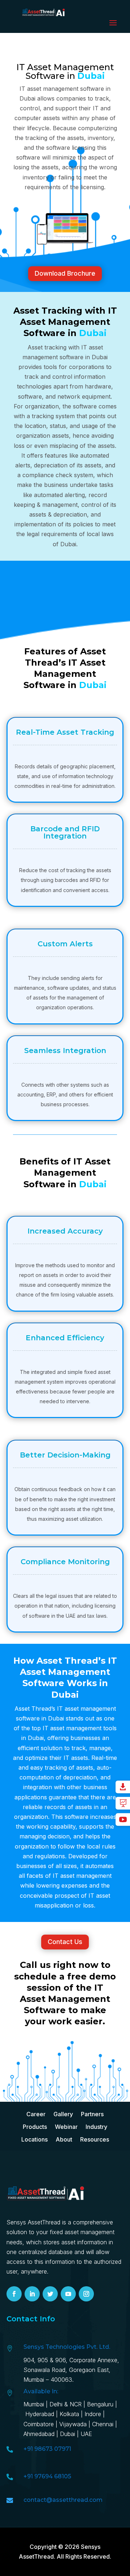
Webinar (66, 2127)
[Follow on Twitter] (50, 2294)
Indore (93, 2414)
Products (35, 2127)
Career (36, 2114)
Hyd (41, 2414)
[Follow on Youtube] (68, 2294)
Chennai (103, 2424)
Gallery (63, 2114)
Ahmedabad (40, 2434)
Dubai (68, 2434)
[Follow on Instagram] (86, 2294)
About (64, 2140)
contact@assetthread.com (63, 2500)
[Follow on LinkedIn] (32, 2294)
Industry (96, 2127)
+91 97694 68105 (47, 2476)
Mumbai (34, 2404)
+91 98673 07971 (47, 2449)
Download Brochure (65, 273)
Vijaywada (73, 2424)
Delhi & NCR (66, 2404)
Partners (92, 2114)
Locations (34, 2140)
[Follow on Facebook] (14, 2294)
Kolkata (69, 2414)
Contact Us (65, 1942)
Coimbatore (39, 2424)
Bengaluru (100, 2404)
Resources (95, 2140)
